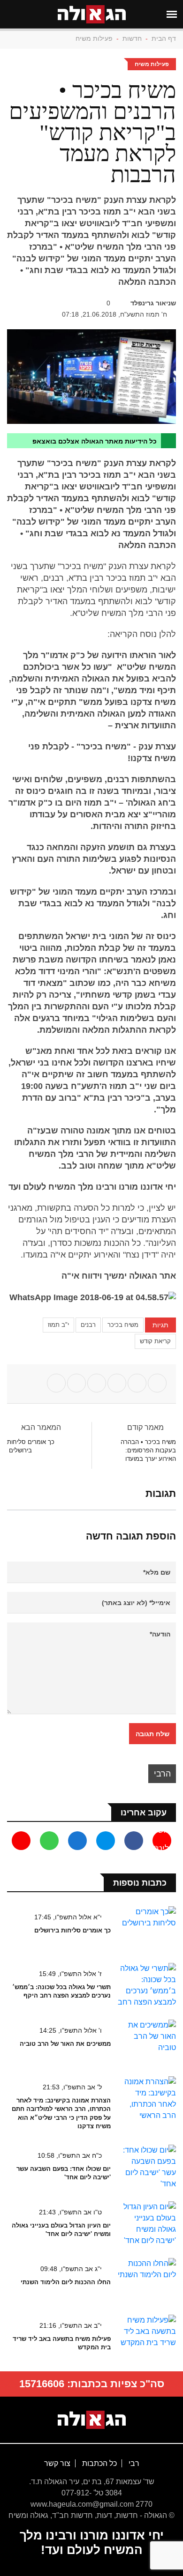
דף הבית (164, 38)
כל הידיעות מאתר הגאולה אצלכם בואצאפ (95, 441)
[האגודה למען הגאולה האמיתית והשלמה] (92, 2419)
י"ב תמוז (58, 1325)
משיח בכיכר (123, 1325)
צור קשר (57, 2463)
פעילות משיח (94, 38)
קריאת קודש (155, 1341)
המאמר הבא (40, 1427)
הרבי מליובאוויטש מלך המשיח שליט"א (162, 1776)
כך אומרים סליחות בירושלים (72, 1930)
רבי (133, 2463)
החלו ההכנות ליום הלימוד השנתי (66, 2282)
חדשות (132, 38)
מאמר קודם (145, 1427)
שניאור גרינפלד (153, 303)
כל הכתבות (99, 2463)
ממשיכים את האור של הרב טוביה (65, 2044)
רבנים (88, 1325)
